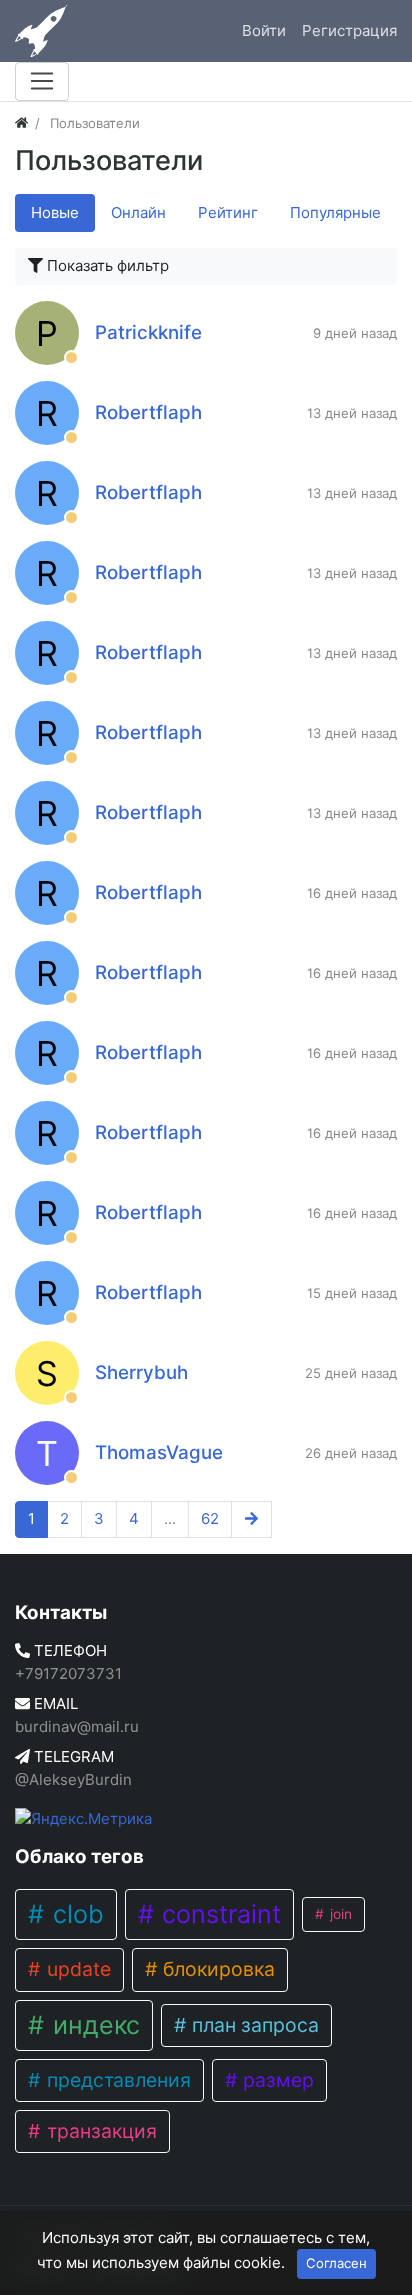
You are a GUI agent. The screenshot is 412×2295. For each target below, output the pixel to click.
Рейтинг (228, 212)
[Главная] (21, 123)
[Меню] (42, 81)
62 (210, 1518)
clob (75, 1914)
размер (276, 2080)
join (339, 1914)
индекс (93, 2025)
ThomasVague (159, 1452)
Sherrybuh (141, 1372)
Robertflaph (148, 412)
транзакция (99, 2131)
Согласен (336, 2263)
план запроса (253, 2025)
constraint (218, 1914)
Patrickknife (148, 332)
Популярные (335, 212)
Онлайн (138, 212)
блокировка (216, 1969)
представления (116, 2080)
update (76, 1969)
